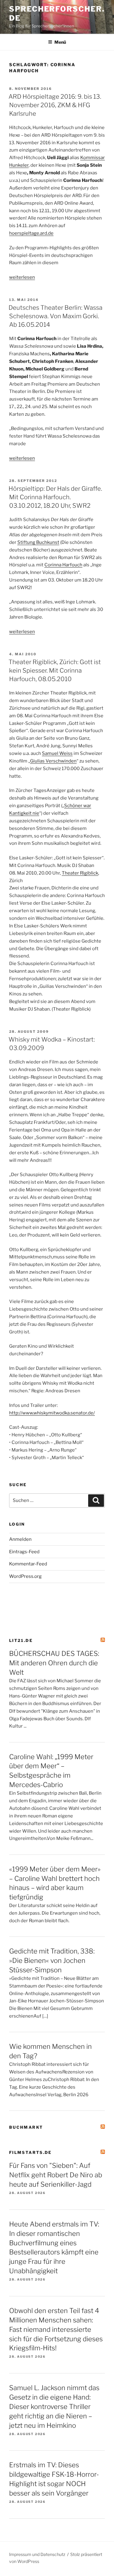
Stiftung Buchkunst (38, 542)
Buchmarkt (26, 2127)
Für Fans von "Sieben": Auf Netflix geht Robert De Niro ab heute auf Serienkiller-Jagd (56, 2175)
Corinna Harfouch (63, 565)
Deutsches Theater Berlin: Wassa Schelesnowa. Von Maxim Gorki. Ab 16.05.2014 (55, 316)
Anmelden (20, 1539)
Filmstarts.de (31, 2152)
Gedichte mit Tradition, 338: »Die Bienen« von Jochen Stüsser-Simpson (52, 1960)
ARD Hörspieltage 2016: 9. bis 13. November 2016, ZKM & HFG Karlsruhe (55, 105)
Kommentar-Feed (28, 1564)
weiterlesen (22, 277)
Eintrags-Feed (24, 1552)
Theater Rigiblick (80, 873)
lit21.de (21, 1640)
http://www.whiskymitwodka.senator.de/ (52, 1413)
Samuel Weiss (57, 753)
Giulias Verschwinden (53, 761)
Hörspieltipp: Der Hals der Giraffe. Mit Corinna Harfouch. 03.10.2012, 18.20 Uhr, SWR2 (55, 497)
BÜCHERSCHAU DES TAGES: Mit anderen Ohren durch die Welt (54, 1663)
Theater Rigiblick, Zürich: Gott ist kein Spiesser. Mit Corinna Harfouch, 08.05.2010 (55, 670)
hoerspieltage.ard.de (31, 233)
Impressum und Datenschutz (37, 2554)
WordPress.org (25, 1576)
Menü (60, 42)
